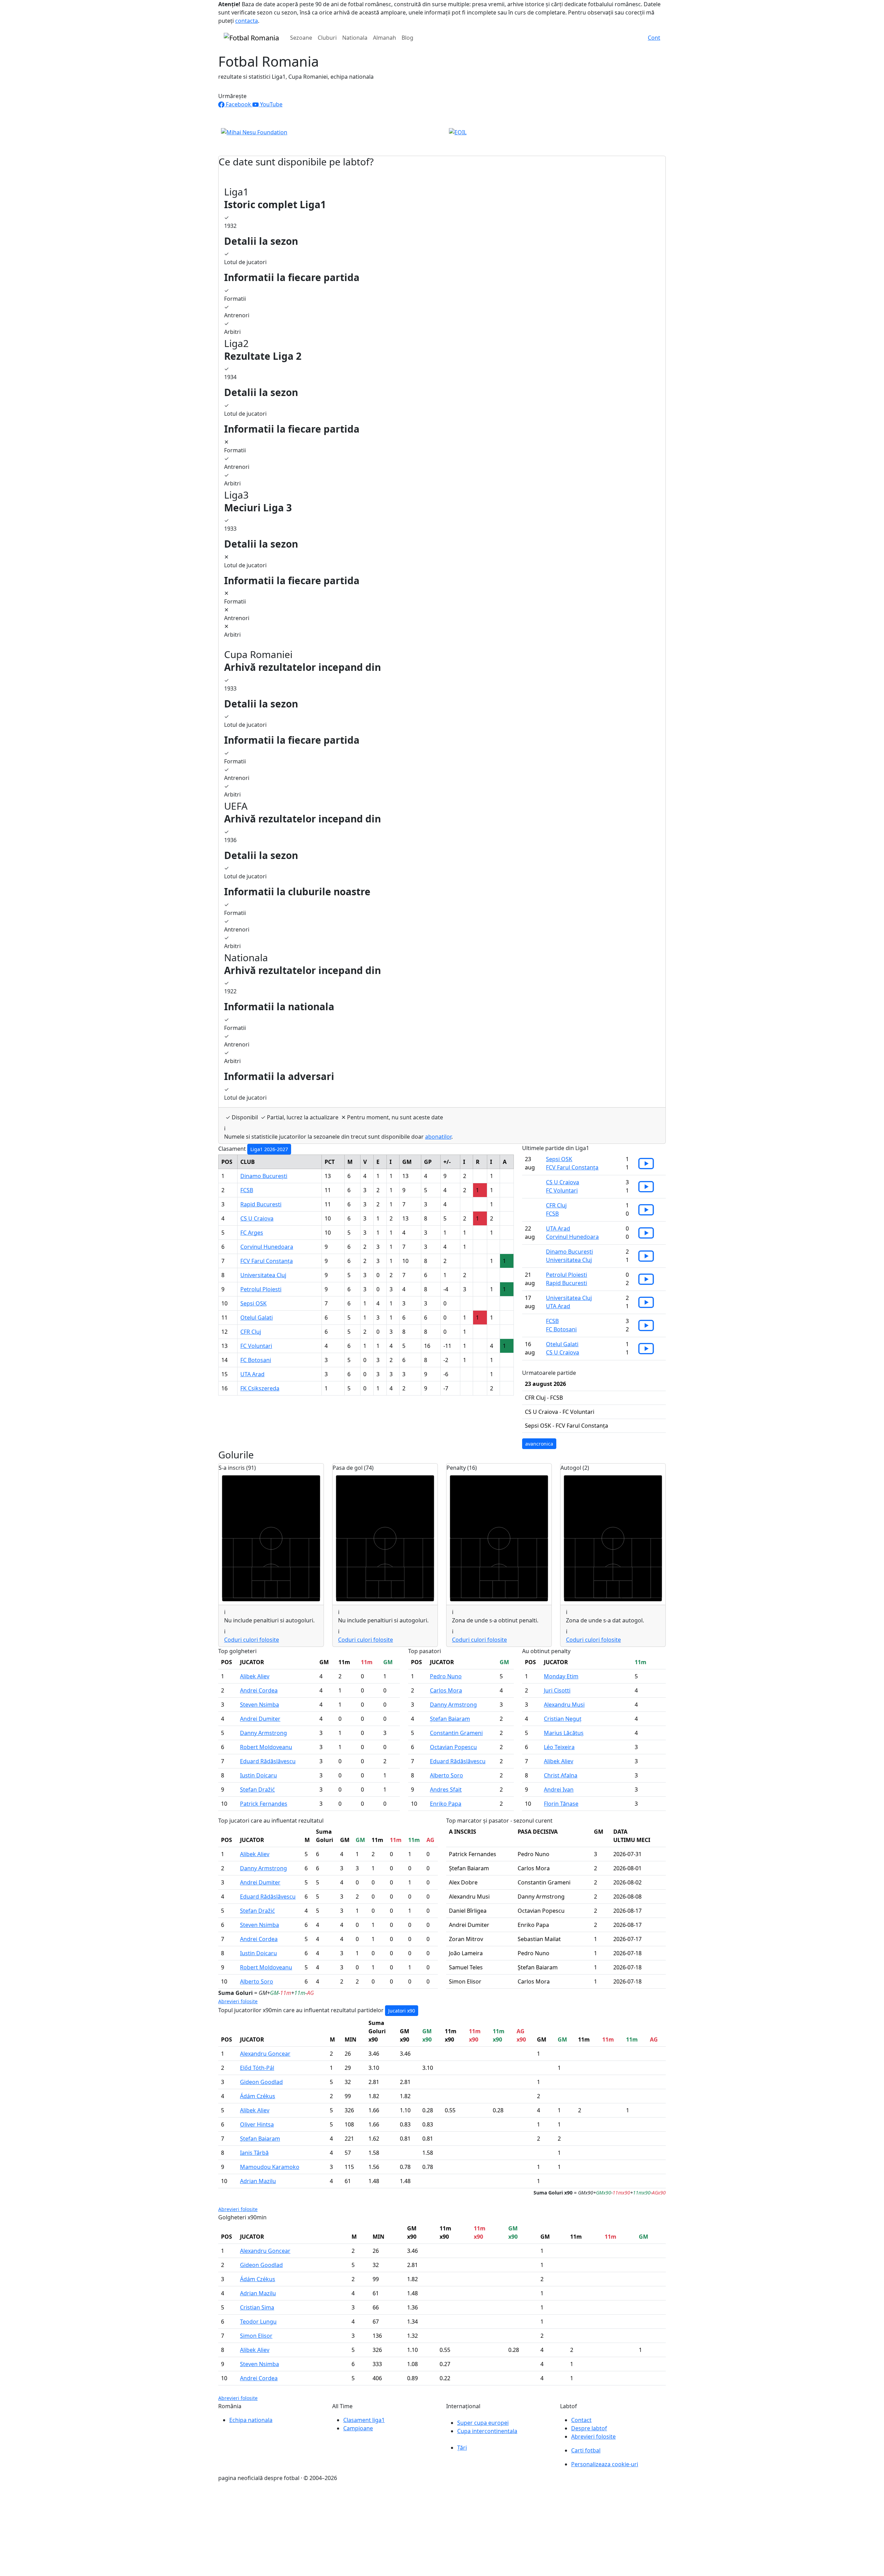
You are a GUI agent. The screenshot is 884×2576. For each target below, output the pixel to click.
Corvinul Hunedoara (267, 1247)
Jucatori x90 (402, 2011)
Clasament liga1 (364, 2420)
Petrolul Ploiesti (261, 1289)
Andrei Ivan (559, 1789)
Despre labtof (589, 2428)
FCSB (247, 1190)
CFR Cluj (251, 1332)
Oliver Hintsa (257, 2124)
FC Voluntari (256, 1346)
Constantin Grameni (456, 1733)
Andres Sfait (446, 1789)
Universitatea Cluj (263, 1275)
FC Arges (252, 1233)
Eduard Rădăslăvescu (268, 1761)
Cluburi (327, 38)
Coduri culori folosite (252, 1640)
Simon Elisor (256, 2336)
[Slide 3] (454, 138)
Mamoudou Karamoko (270, 2167)
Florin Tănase (561, 1804)
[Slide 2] (442, 138)
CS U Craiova (257, 1218)
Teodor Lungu (258, 2322)
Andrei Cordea (259, 1690)
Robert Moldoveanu (266, 1747)
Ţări (462, 2448)
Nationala (355, 38)
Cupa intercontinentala (487, 2431)
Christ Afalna (561, 1775)
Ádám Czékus (258, 2096)
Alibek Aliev (255, 1676)
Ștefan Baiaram (450, 1719)
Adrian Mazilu (258, 2181)
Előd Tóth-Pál (257, 2068)
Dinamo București (264, 1176)
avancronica (539, 1444)
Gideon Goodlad (261, 2082)
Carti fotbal (586, 2450)
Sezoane (301, 38)
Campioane (358, 2428)
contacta (247, 21)
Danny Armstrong (263, 1733)
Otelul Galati (257, 1318)
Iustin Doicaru (258, 1775)
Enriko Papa (446, 1804)
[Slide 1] (430, 138)
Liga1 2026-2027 (269, 1149)
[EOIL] (458, 132)
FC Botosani (256, 1360)
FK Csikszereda (260, 1388)
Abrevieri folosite (238, 2001)
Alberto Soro (446, 1775)
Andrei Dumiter (260, 1719)
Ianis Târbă (254, 2153)
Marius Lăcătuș (564, 1733)
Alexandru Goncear (265, 2054)
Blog (407, 38)
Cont (654, 38)
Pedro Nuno (446, 1676)
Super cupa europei (483, 2423)
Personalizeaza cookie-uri (605, 2464)
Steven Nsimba (260, 1705)
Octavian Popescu (453, 1747)
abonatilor (438, 1137)
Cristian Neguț (563, 1719)
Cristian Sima (257, 2307)
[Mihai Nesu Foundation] (254, 132)
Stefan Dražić (257, 1789)
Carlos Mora (446, 1690)
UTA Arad (252, 1374)
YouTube (271, 104)
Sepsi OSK (253, 1303)
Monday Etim (561, 1676)
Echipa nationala (251, 2420)
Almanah (385, 38)
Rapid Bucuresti (261, 1204)
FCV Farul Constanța (267, 1261)
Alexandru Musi (564, 1705)
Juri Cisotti (557, 1690)
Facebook (238, 104)
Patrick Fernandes (264, 1804)
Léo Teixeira (559, 1747)
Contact (581, 2420)
